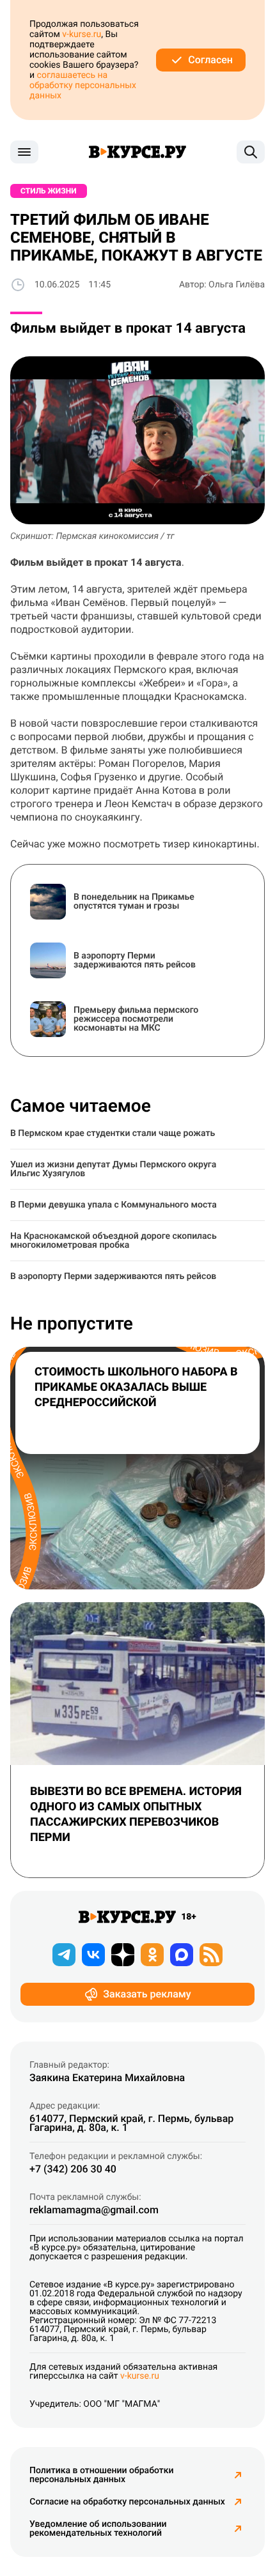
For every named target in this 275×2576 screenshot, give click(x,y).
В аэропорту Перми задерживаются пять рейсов (113, 1277)
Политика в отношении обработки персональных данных (102, 2475)
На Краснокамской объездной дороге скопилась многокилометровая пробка (114, 1241)
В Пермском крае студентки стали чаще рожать (113, 1133)
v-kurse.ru (82, 34)
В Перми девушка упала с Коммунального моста (114, 1205)
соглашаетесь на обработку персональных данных (83, 86)
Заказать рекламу (147, 1994)
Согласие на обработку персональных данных (127, 2502)
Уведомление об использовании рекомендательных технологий (98, 2529)
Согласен (210, 60)
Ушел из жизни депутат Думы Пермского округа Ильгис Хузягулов (113, 1169)
